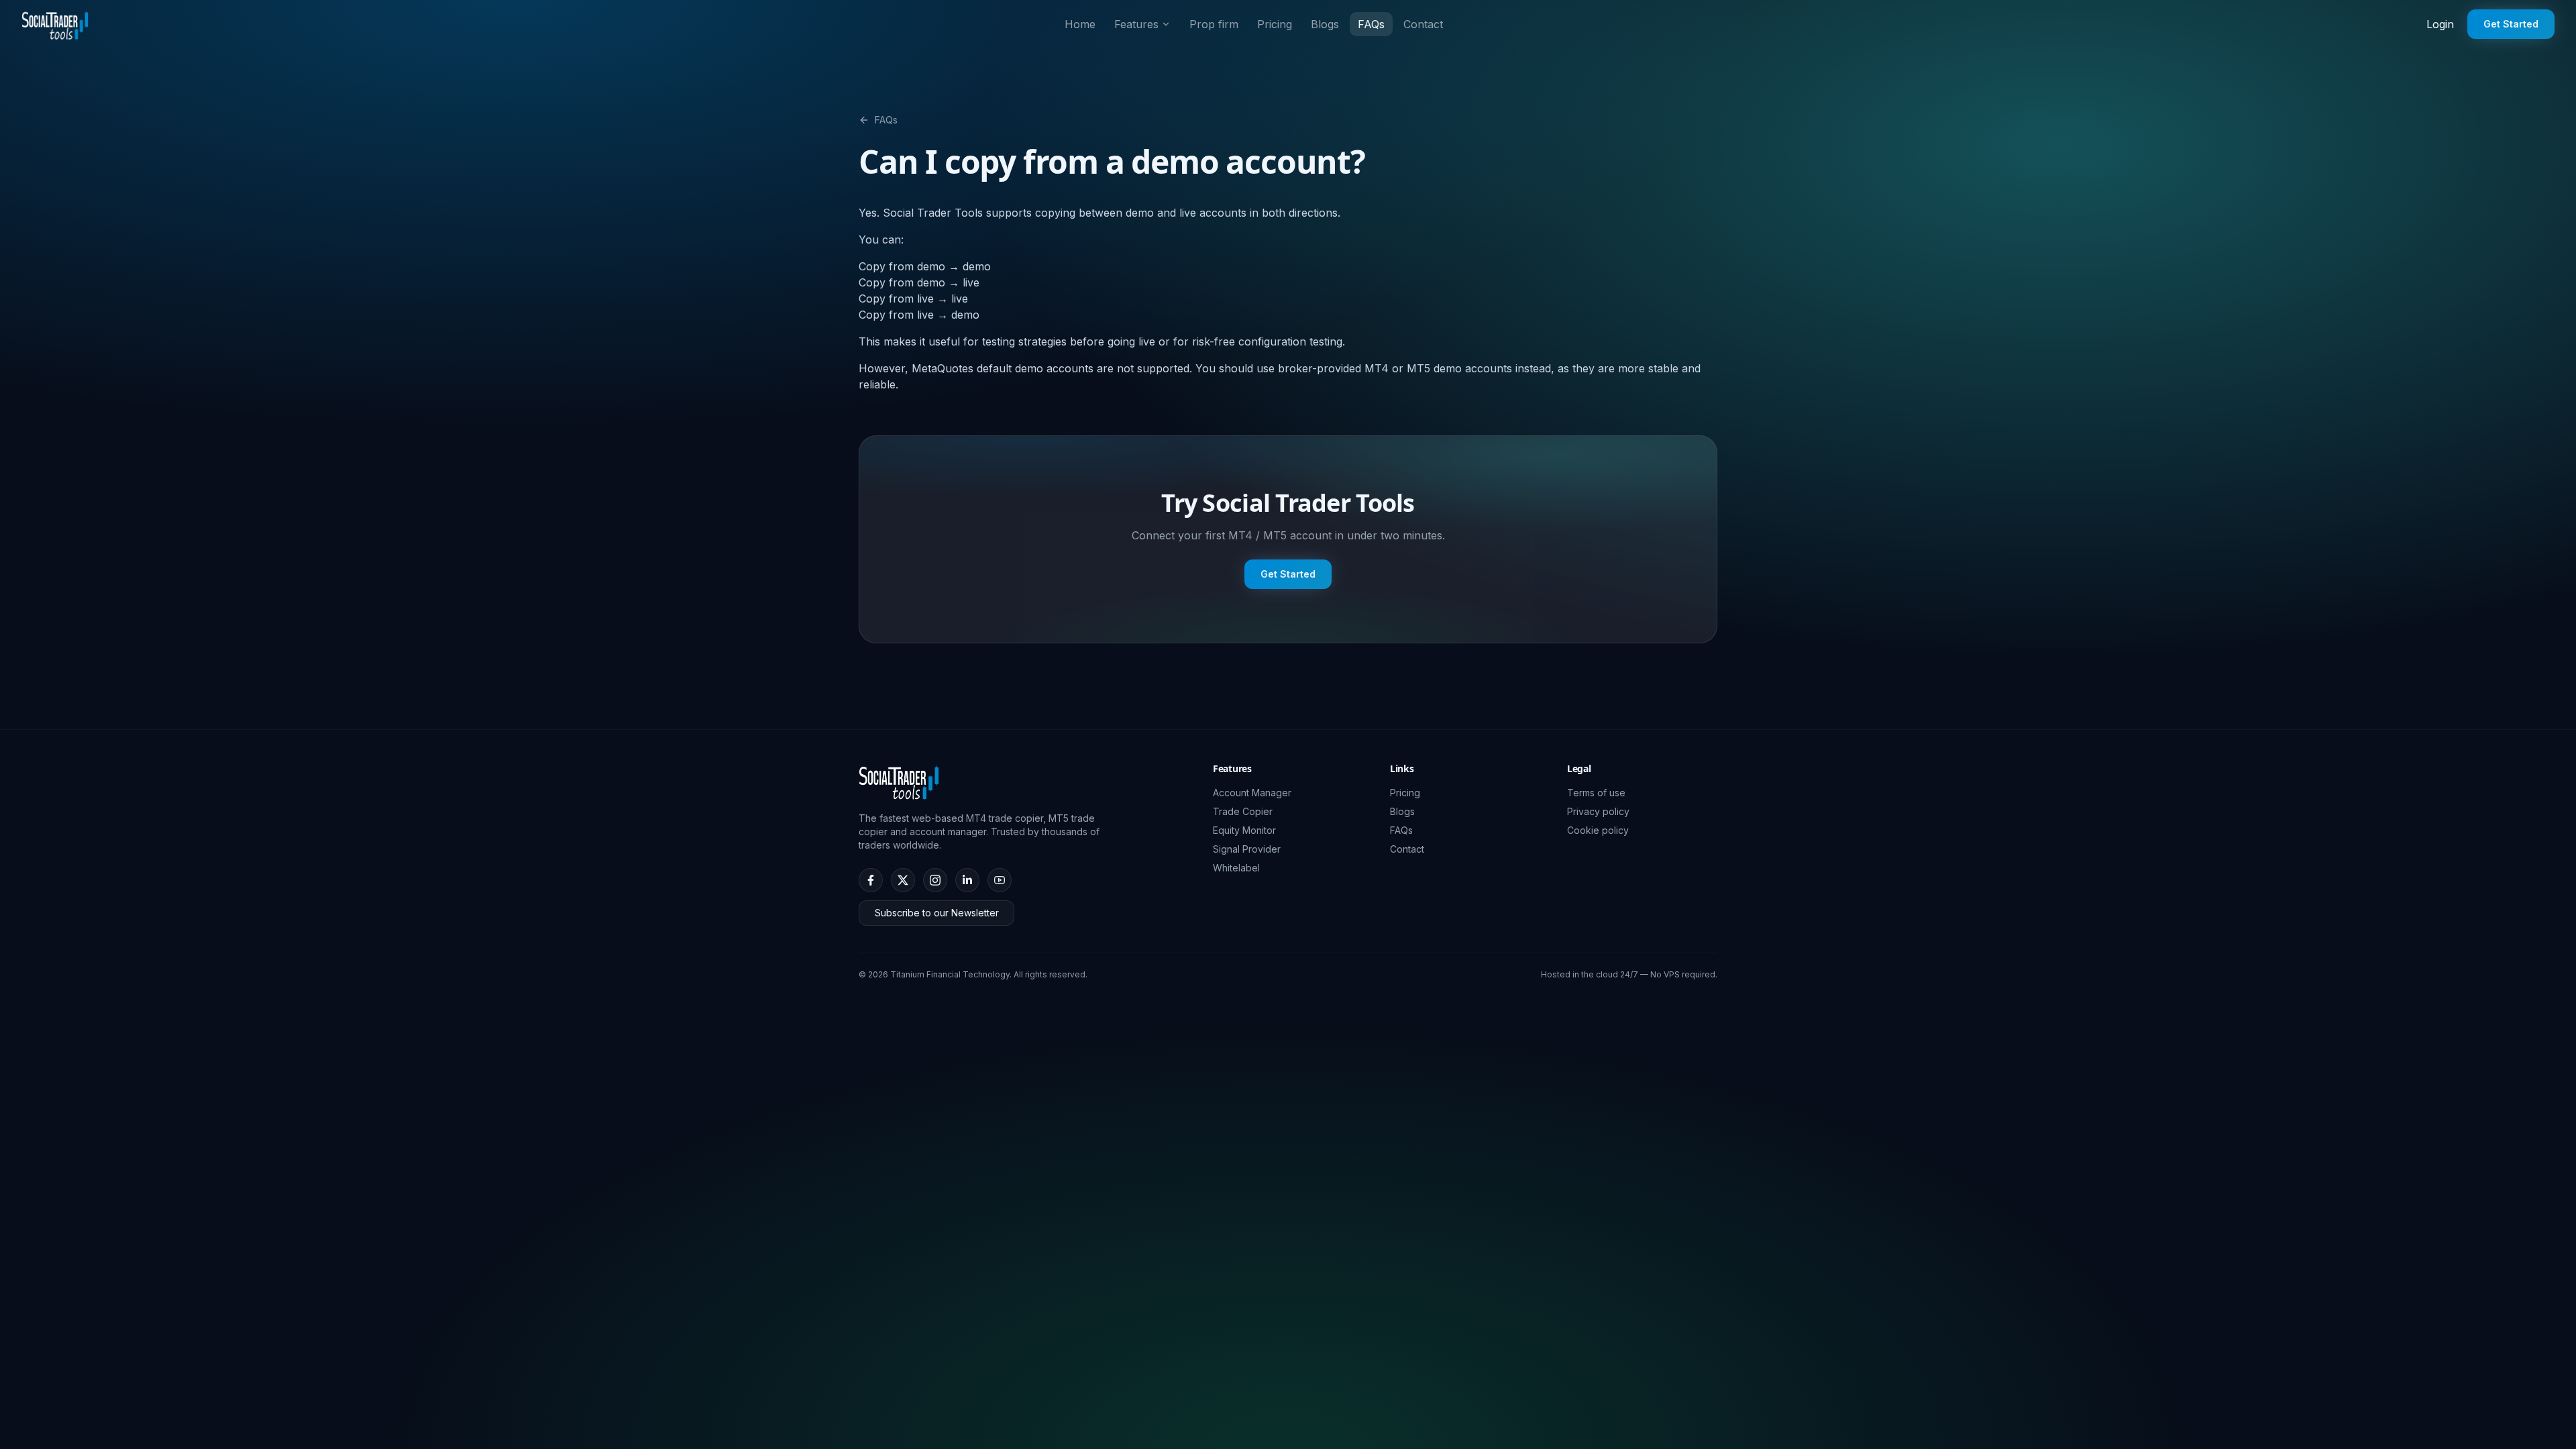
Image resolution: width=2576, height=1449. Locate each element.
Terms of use (1596, 793)
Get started (2511, 24)
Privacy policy (1598, 811)
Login (2440, 24)
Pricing (1275, 24)
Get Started (1288, 574)
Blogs (1325, 24)
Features (1136, 24)
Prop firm (1214, 24)
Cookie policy (1598, 830)
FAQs (1371, 24)
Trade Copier (1243, 811)
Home (1080, 24)
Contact (1423, 24)
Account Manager (1252, 793)
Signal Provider (1247, 849)
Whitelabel (1236, 868)
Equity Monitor (1244, 830)
